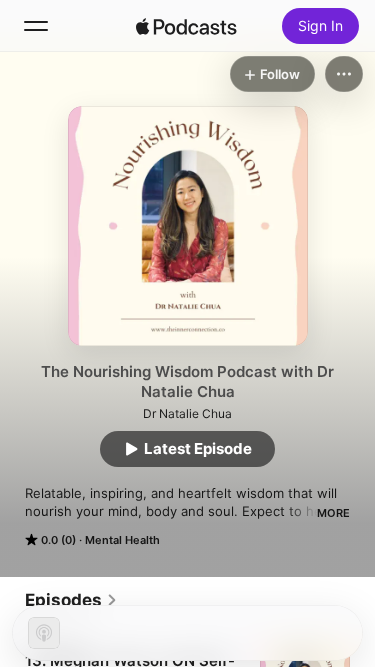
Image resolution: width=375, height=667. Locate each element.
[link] (71, 600)
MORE (333, 513)
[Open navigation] (36, 26)
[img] (187, 26)
